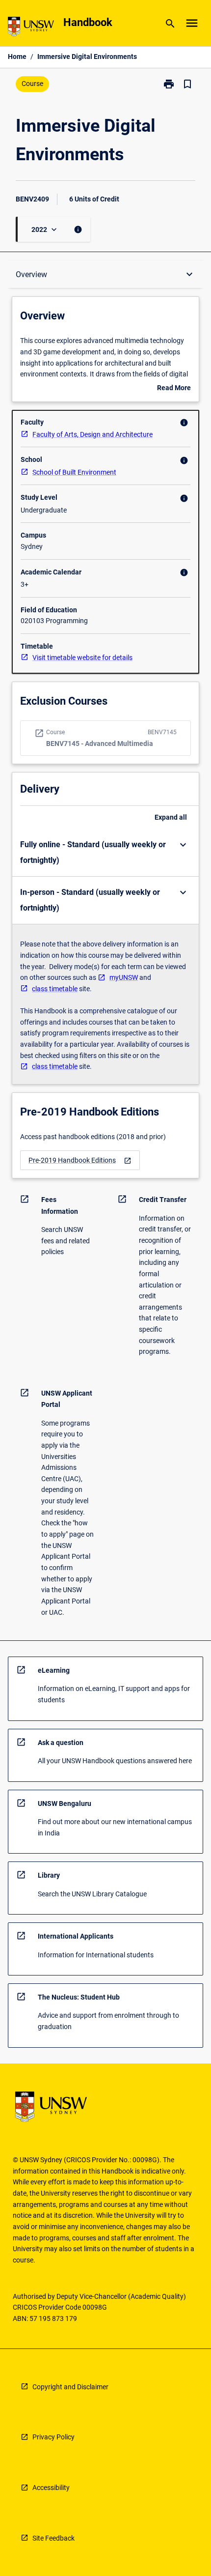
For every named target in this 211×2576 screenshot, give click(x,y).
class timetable (55, 989)
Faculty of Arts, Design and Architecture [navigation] (92, 434)
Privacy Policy (53, 2437)
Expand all (171, 817)
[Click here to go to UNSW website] (31, 28)
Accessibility (51, 2488)
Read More (174, 389)
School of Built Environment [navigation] (74, 472)
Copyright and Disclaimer (70, 2387)
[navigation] (80, 1160)
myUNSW (124, 977)
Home (17, 57)
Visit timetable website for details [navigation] (82, 658)
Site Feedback (53, 2538)
